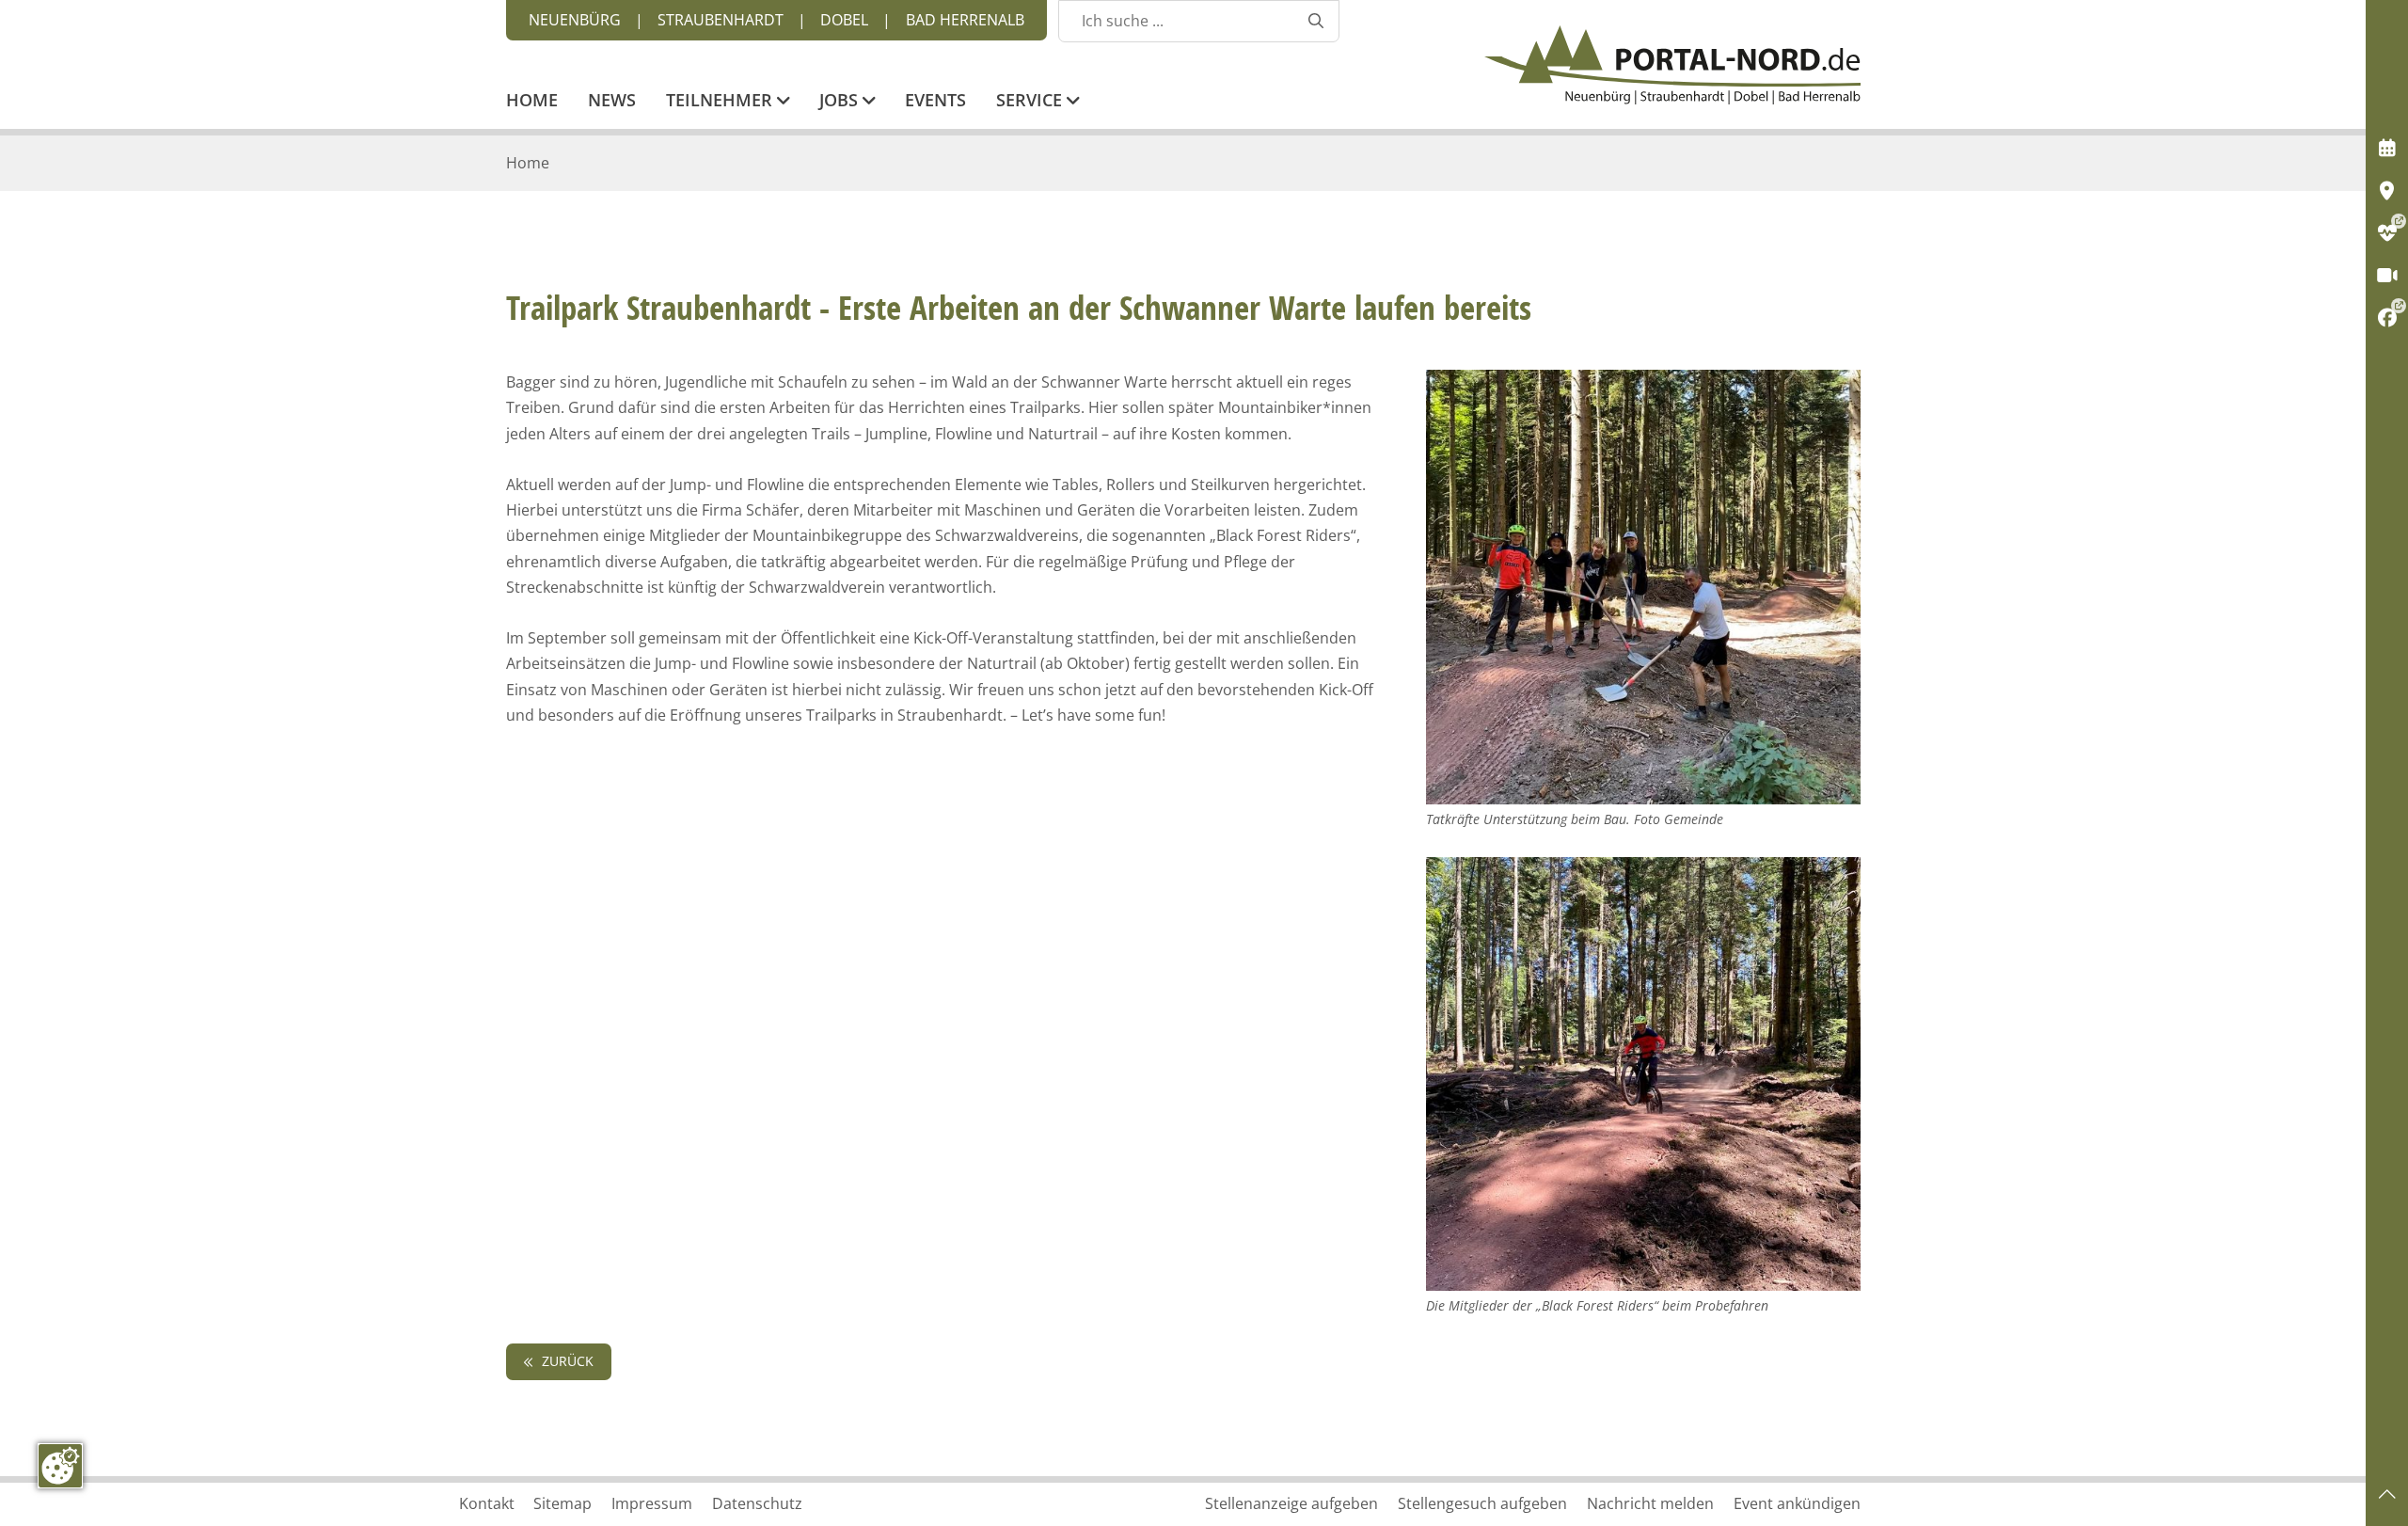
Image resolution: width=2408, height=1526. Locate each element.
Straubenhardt (721, 20)
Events (935, 102)
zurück (566, 1361)
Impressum (652, 1503)
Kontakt (487, 1503)
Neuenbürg (575, 20)
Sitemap (562, 1503)
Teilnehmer (721, 102)
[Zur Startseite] (1672, 65)
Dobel (844, 20)
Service (1031, 102)
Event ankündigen (1797, 1503)
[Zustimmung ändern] (60, 1466)
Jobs (841, 102)
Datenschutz (757, 1503)
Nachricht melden (1650, 1503)
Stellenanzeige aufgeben (1291, 1503)
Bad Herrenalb (965, 20)
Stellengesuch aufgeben (1482, 1503)
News (612, 102)
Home (532, 102)
